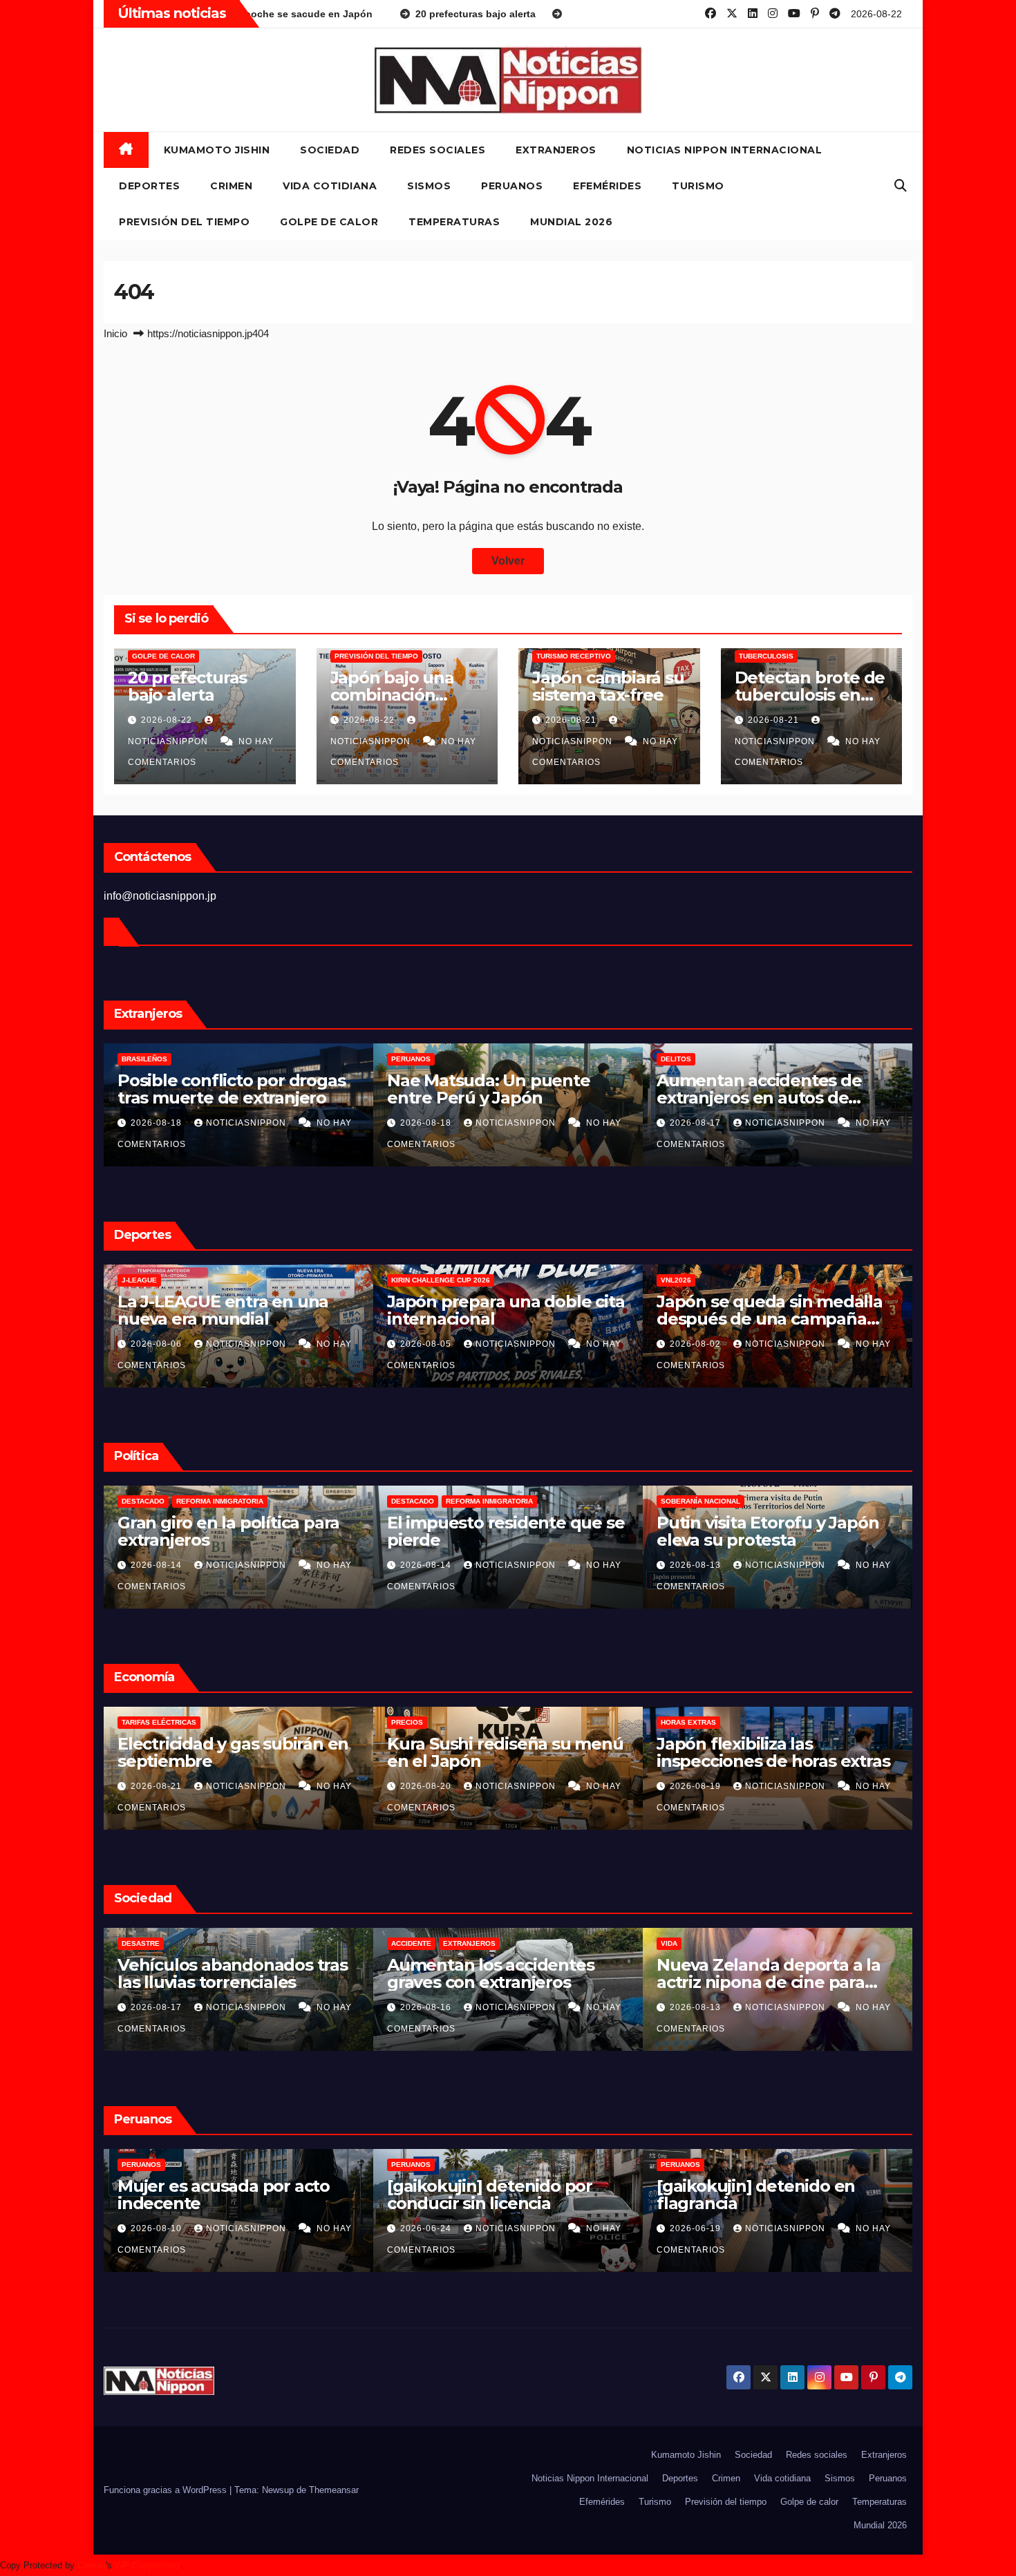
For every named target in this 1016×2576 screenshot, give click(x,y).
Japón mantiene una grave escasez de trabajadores (765, 1752)
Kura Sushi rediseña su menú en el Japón (236, 1752)
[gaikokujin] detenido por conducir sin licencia (220, 2195)
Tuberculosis (766, 656)
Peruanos (512, 186)
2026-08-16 (697, 1123)
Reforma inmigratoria (220, 1501)
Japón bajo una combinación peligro (392, 695)
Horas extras (419, 1722)
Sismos (429, 186)
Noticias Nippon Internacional (725, 150)
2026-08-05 (158, 1344)
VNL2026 (406, 1280)
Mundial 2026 (571, 222)
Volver (508, 561)
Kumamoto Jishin (217, 150)
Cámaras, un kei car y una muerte (759, 1973)
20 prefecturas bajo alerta (187, 686)
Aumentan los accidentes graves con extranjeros (760, 1089)
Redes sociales (438, 150)
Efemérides (607, 186)
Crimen (231, 186)
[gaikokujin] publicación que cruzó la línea (771, 2195)
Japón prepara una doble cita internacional (236, 1310)
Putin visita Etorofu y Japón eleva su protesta (498, 1531)
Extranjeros (556, 150)
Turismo (698, 186)
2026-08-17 (427, 1123)
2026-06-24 (158, 2228)
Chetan (92, 2565)
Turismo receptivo (574, 656)
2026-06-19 (427, 2228)
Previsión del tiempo (184, 222)
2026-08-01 (697, 1344)
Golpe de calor (329, 222)
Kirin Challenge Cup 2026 (171, 1280)
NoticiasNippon (247, 1123)
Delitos (406, 1059)
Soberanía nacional (431, 1501)
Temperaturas (454, 222)
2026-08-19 (427, 1786)
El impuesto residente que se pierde (236, 1531)
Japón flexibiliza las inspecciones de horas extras (504, 1752)
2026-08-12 (697, 1565)
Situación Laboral (697, 1722)
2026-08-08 (697, 2007)
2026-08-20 (158, 1786)
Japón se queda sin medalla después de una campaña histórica (500, 1319)
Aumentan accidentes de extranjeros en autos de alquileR (490, 1098)
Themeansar (334, 2490)
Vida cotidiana (330, 186)
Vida (399, 1943)
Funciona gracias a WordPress (167, 2490)
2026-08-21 (572, 720)
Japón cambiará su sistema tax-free (608, 686)
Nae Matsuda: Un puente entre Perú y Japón (219, 1089)
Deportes (149, 186)
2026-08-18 (158, 1123)
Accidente (681, 1059)
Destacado (143, 1501)
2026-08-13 (427, 1565)
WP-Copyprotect (148, 2565)
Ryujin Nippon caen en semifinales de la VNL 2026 (765, 1310)
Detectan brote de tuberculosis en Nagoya (810, 695)
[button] (901, 186)
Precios (138, 1722)
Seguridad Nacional (700, 1501)
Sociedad (330, 150)
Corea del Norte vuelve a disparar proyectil (756, 1531)
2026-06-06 (697, 2228)
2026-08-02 (427, 1344)
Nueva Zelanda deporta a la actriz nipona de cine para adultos (499, 1982)
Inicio (115, 333)
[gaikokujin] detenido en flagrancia (486, 2195)
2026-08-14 (158, 1565)
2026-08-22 (168, 720)
